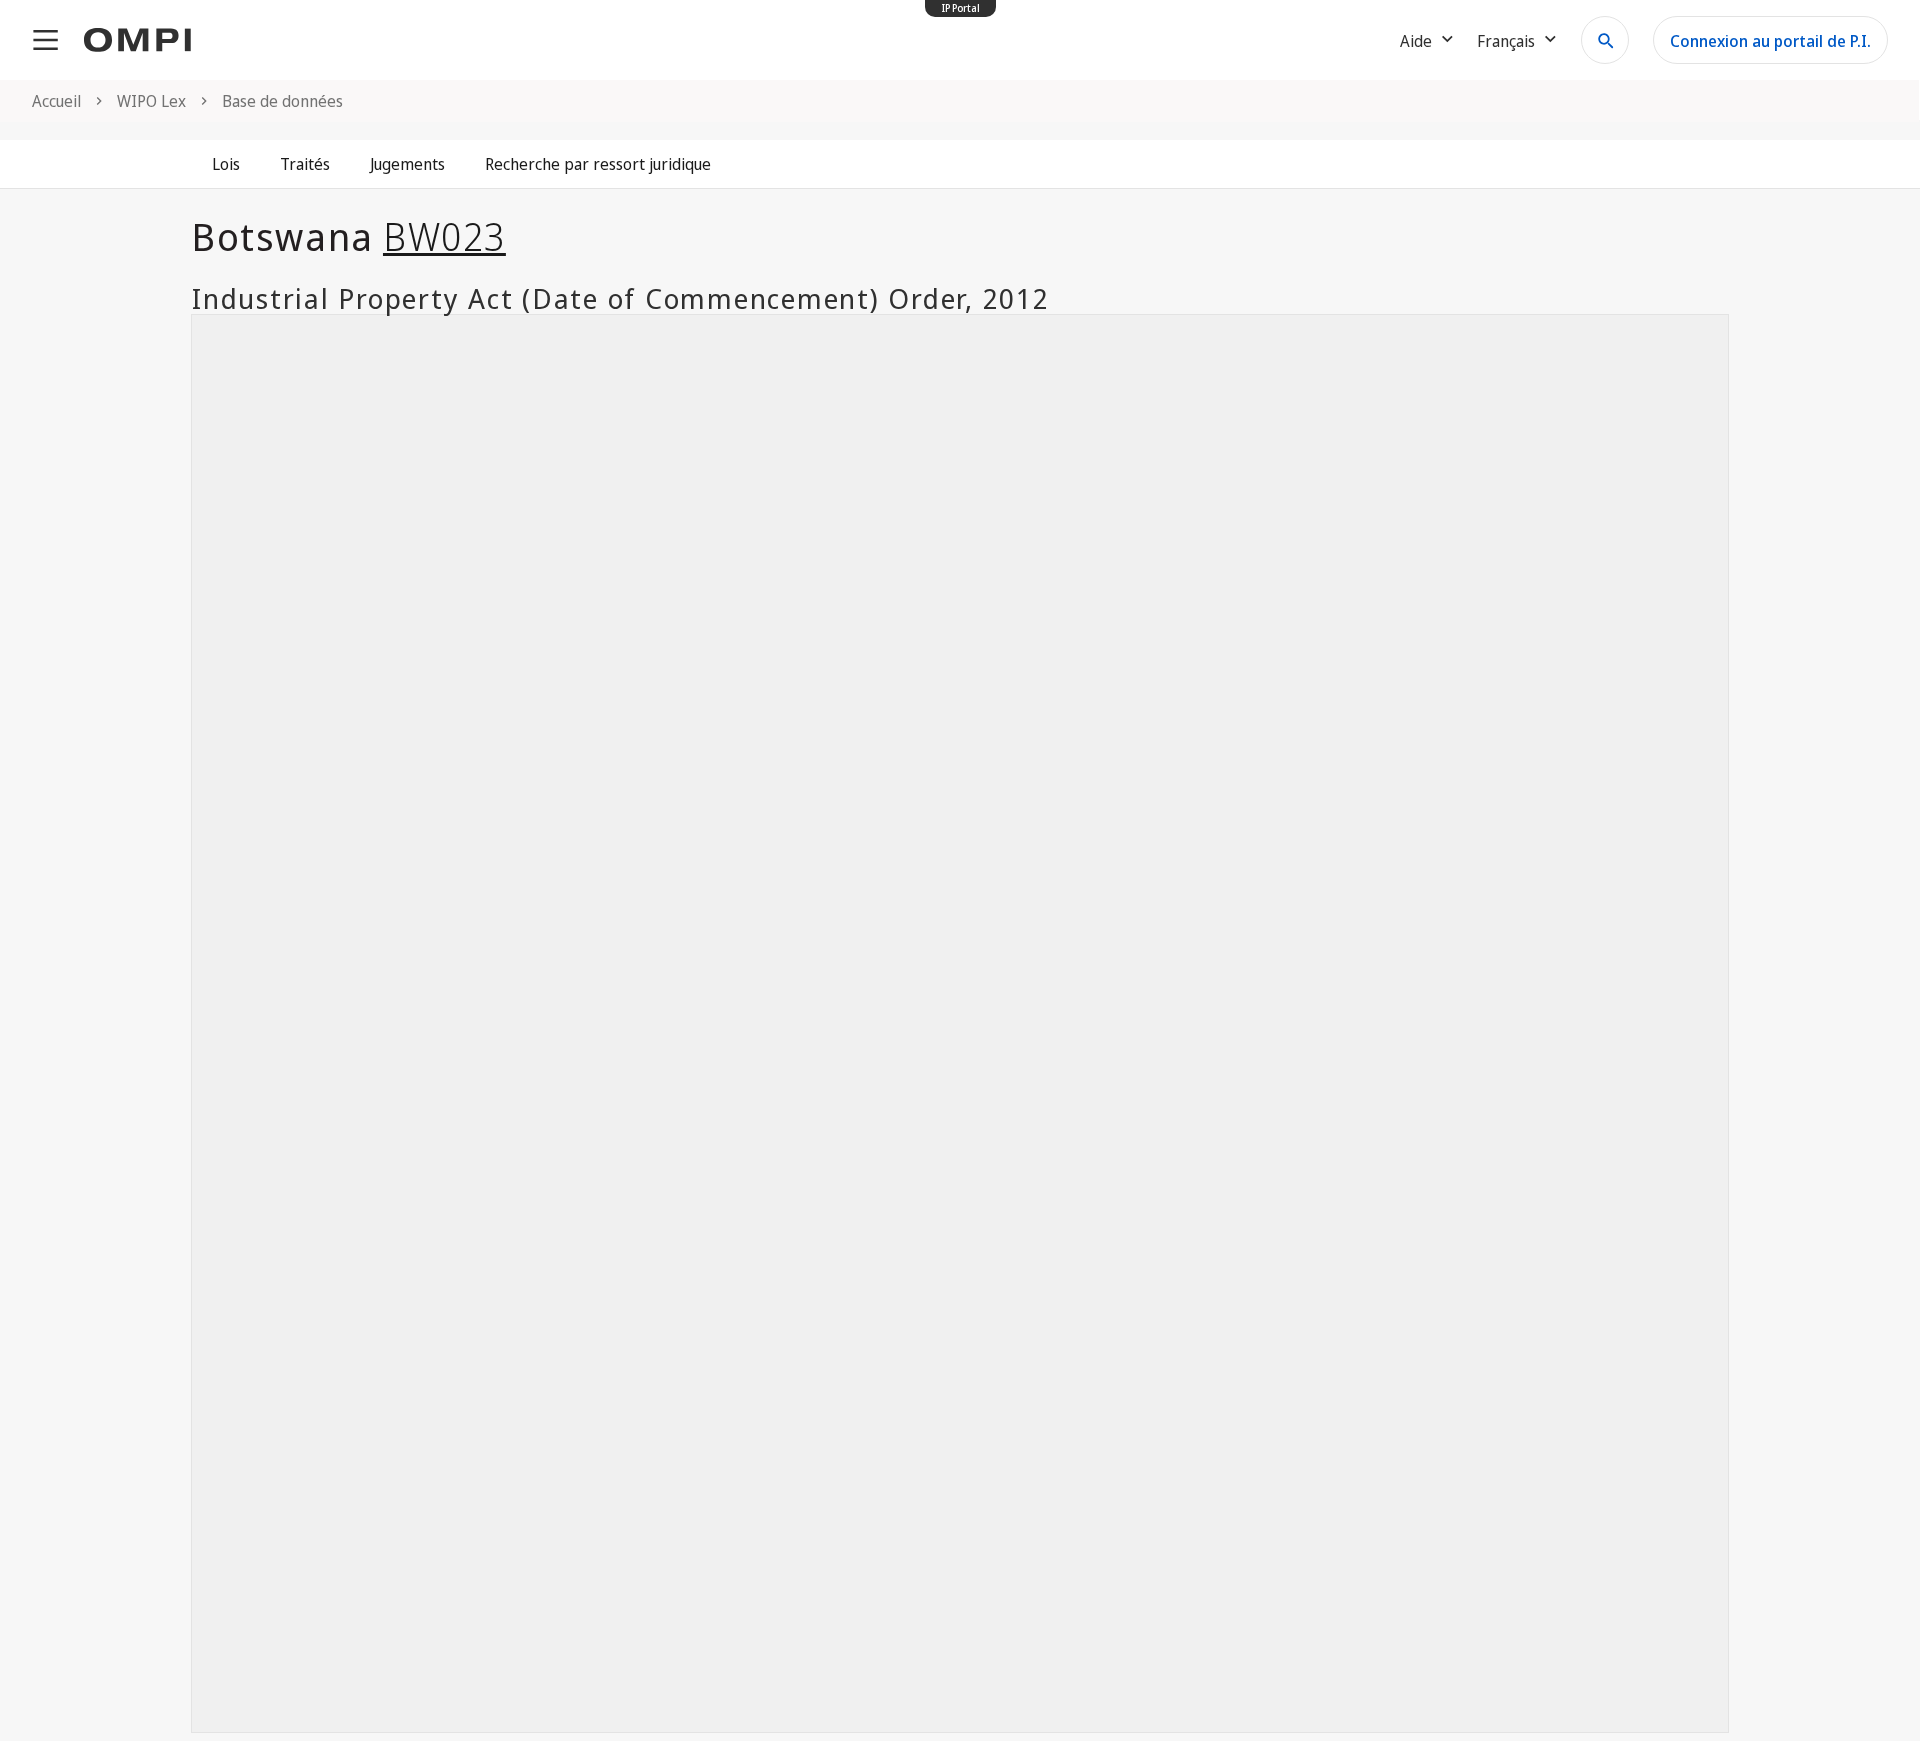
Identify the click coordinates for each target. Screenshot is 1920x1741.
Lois (226, 164)
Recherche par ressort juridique (598, 164)
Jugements (407, 164)
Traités (305, 164)
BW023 (444, 236)
